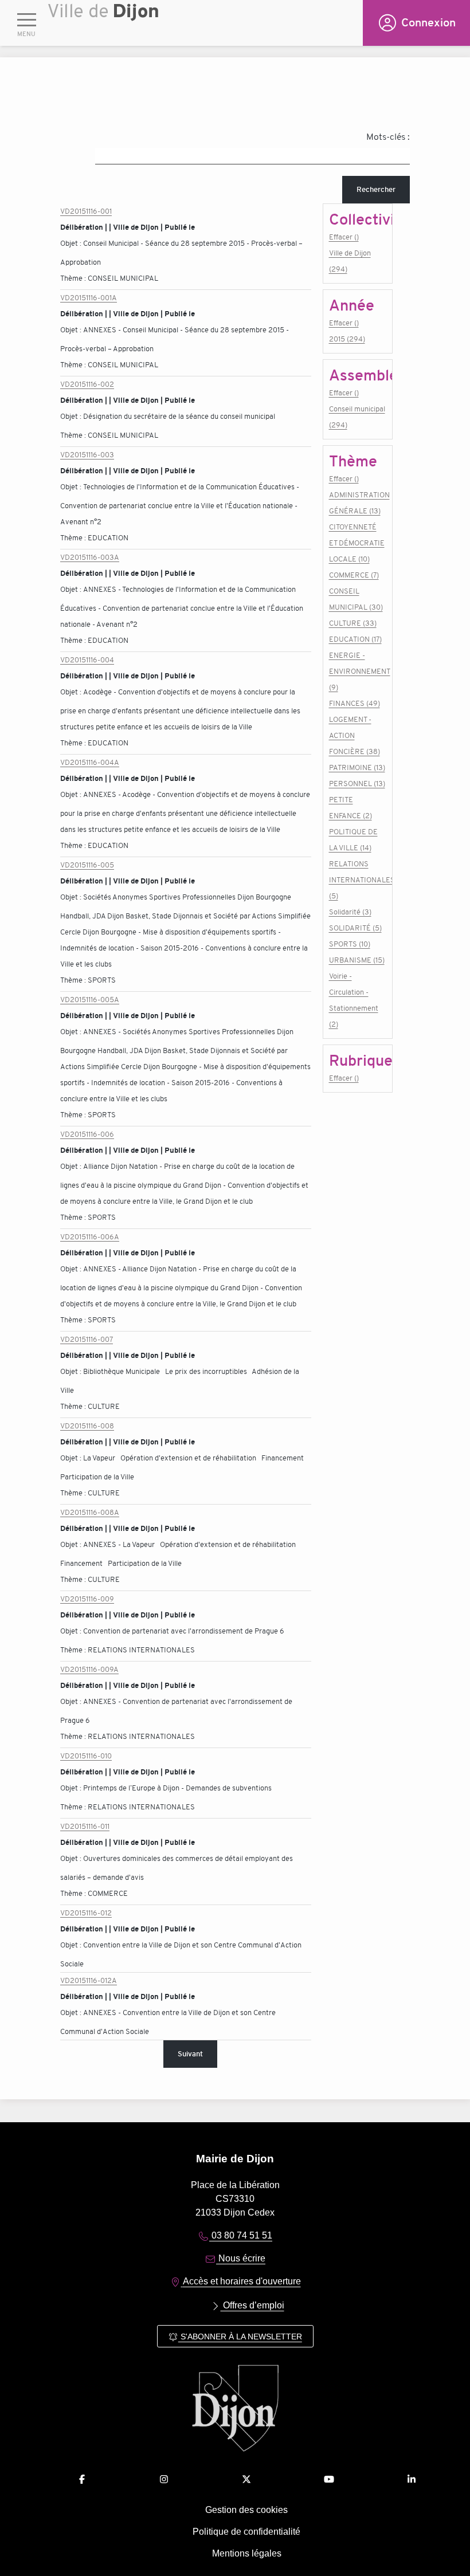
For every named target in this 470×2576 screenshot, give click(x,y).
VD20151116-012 (86, 1913)
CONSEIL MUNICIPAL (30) (356, 599)
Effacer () (344, 237)
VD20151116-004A (90, 762)
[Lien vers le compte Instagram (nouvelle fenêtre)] (164, 2479)
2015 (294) (347, 339)
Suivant (190, 2054)
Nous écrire (241, 2258)
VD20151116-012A (89, 1980)
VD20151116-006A (90, 1237)
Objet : (72, 243)
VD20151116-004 (87, 660)
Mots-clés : (388, 137)
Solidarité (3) (350, 912)
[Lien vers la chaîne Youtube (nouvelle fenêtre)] (329, 2479)
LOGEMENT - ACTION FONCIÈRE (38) (355, 735)
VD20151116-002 (87, 384)
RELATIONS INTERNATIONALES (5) (358, 880)
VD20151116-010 (86, 1756)
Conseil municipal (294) (357, 417)
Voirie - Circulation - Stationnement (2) (354, 1000)
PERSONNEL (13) (357, 784)
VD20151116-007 (87, 1339)
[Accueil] (205, 26)
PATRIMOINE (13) (357, 767)
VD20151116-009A (89, 1669)
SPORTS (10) (350, 944)
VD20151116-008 (87, 1426)
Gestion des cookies (246, 2510)
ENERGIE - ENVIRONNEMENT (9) (358, 671)
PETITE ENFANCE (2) (350, 808)
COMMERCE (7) (354, 575)
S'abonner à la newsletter (240, 2337)
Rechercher (376, 189)
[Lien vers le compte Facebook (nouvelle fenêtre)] (82, 2479)
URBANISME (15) (357, 960)
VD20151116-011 (85, 1826)
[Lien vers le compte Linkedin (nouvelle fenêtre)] (412, 2479)
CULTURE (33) (353, 623)
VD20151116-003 (87, 455)
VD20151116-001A (89, 298)
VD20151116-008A (90, 1512)
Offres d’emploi (252, 2305)
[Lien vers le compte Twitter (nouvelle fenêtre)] (246, 2479)
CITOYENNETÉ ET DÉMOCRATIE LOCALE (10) (357, 543)
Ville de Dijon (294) (350, 261)
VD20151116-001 (86, 211)
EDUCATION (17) (355, 639)
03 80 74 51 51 (241, 2235)
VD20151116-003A (90, 557)
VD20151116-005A (90, 1000)
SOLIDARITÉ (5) (355, 928)
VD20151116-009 (87, 1599)
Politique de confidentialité (246, 2532)
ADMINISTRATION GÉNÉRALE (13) (358, 503)
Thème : (74, 278)
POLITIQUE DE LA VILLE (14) (353, 840)
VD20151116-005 (87, 865)
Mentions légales (247, 2553)
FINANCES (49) (355, 703)
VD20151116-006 (87, 1134)
